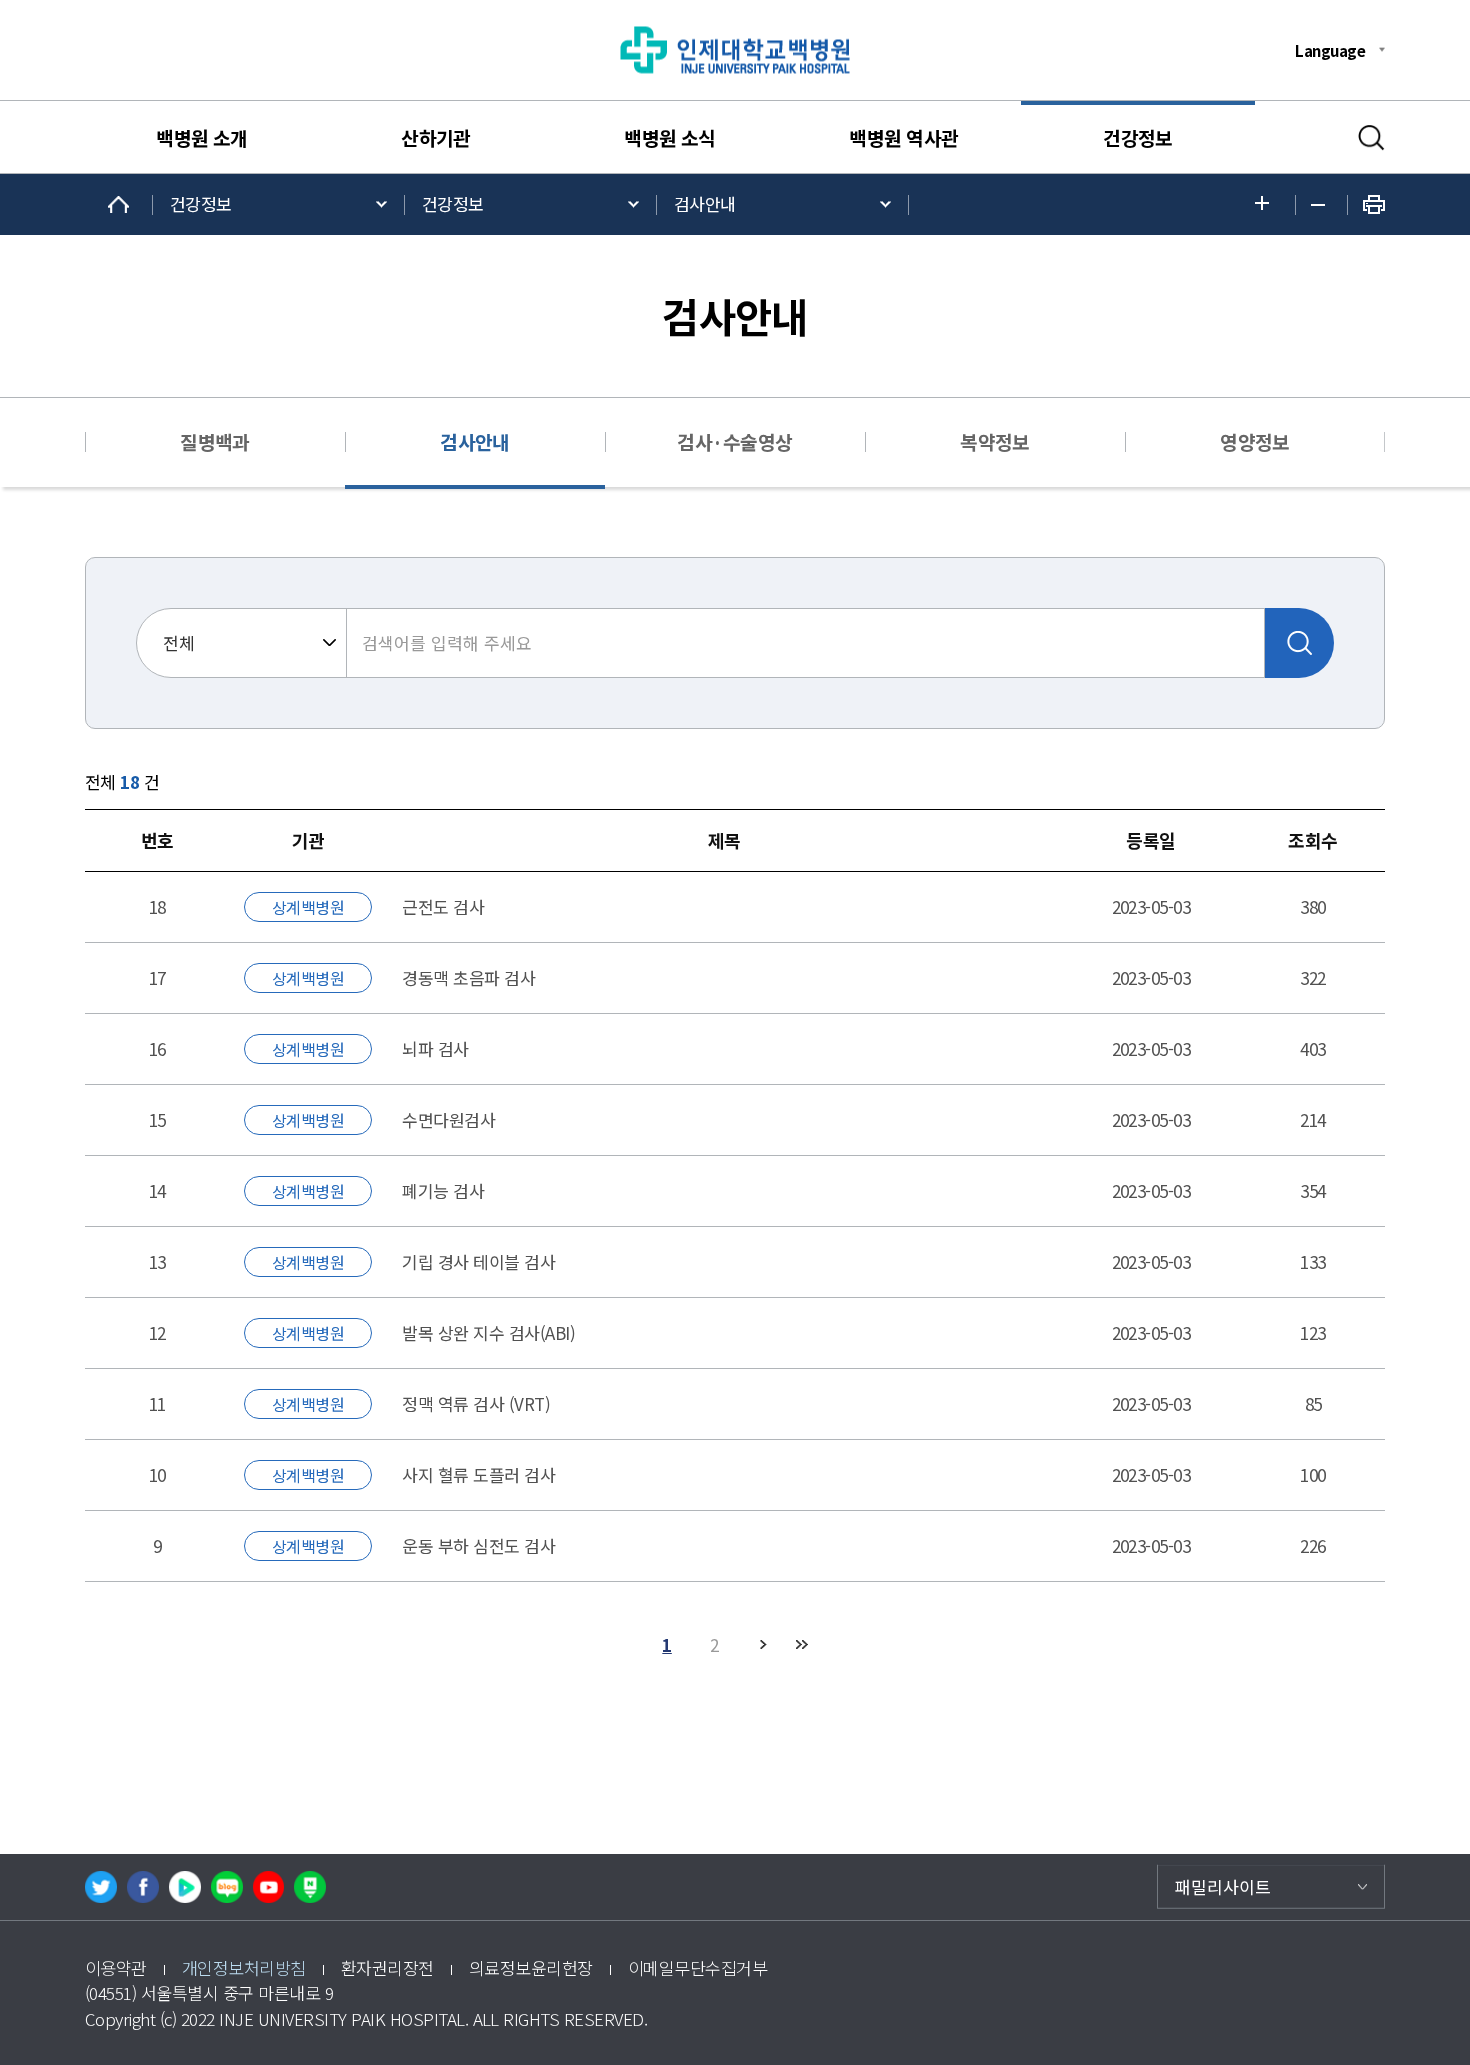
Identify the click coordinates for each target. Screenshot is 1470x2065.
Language (1330, 50)
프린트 (1374, 204)
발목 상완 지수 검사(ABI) (488, 1332)
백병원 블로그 (227, 1887)
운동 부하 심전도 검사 (478, 1545)
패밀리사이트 (1223, 1886)
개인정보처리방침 (244, 1967)
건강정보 (1138, 138)
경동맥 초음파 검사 (468, 977)
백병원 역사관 (903, 138)
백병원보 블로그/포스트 (310, 1887)
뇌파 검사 (435, 1048)
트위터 (101, 1887)
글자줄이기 (1321, 205)
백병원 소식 (670, 138)
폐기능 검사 (443, 1190)
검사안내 (705, 203)
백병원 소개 (202, 138)
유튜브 (269, 1887)
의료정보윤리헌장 (531, 1967)
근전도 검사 (443, 906)
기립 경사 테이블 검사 (478, 1261)
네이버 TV (185, 1887)
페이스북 (143, 1887)
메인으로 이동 (119, 204)
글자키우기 (1267, 204)
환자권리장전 (387, 1967)
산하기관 (436, 138)
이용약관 (116, 1967)
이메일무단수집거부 (697, 1967)
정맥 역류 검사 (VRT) (476, 1403)
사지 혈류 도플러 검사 (478, 1474)
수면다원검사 (448, 1119)
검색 (1371, 138)
